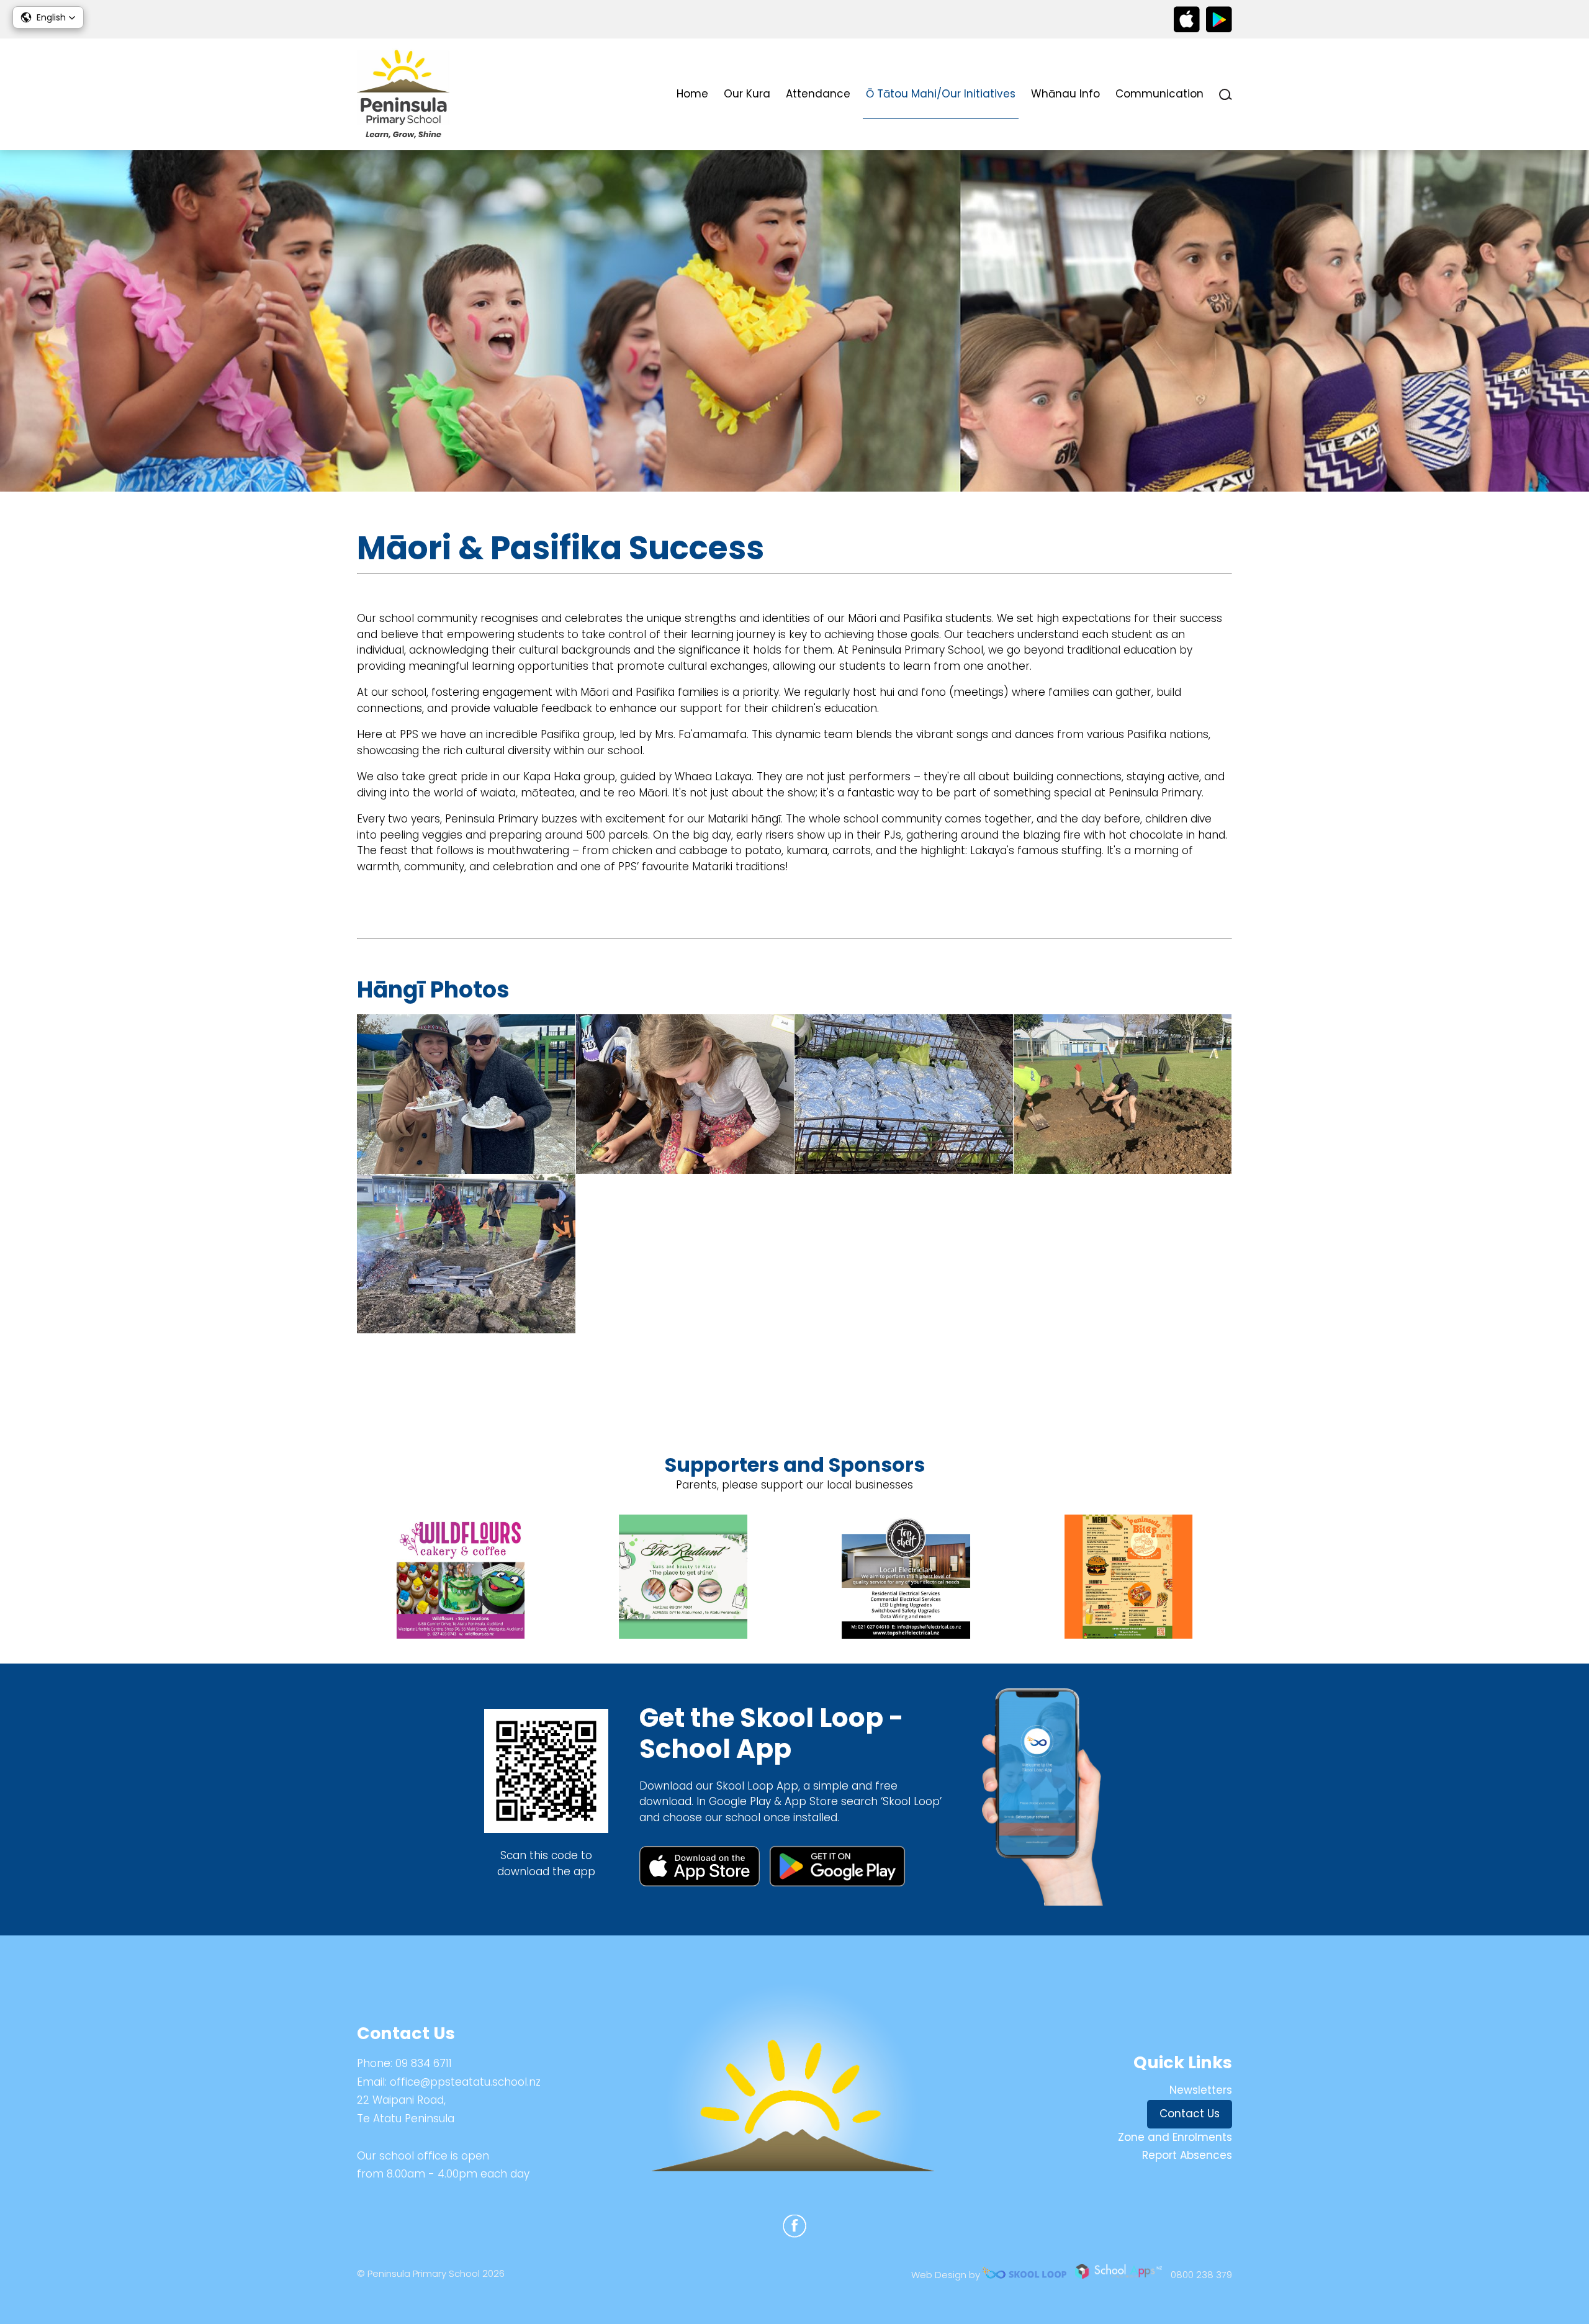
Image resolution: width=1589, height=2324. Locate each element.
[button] (48, 17)
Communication (1159, 94)
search (1226, 95)
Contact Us (1190, 2114)
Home (692, 94)
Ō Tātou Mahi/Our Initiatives (941, 94)
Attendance (818, 94)
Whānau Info (1065, 94)
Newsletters (1201, 2090)
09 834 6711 (424, 2063)
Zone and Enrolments (1175, 2137)
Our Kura (747, 94)
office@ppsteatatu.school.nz (465, 2082)
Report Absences (1187, 2155)
